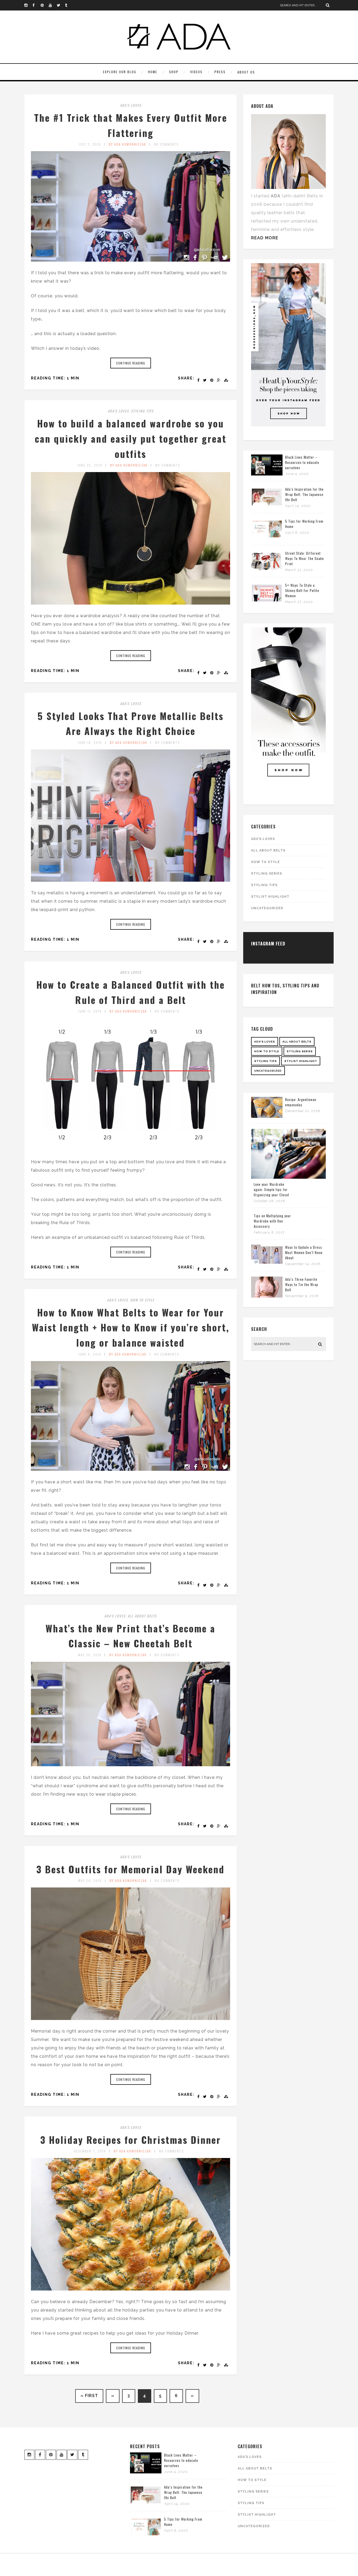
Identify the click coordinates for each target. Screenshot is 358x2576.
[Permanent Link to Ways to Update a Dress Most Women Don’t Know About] (267, 1264)
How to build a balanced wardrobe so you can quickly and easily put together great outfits (131, 438)
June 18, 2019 (90, 742)
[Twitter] (61, 5)
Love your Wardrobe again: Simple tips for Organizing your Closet (272, 1189)
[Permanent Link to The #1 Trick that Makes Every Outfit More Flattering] (131, 260)
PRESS (220, 72)
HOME (153, 72)
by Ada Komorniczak (128, 144)
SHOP (174, 72)
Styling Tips (142, 411)
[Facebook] (36, 5)
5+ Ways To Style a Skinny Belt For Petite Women (302, 590)
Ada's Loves (131, 105)
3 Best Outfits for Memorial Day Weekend (131, 1869)
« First (89, 2396)
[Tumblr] (69, 5)
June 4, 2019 (90, 1354)
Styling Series (267, 874)
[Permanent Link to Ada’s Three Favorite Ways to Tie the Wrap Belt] (267, 1296)
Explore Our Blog (120, 72)
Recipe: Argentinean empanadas (301, 1102)
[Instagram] (28, 5)
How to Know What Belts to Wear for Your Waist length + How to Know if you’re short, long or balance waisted (131, 1327)
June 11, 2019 (90, 1011)
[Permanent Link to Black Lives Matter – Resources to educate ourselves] (267, 474)
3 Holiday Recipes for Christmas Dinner (131, 2139)
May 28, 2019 (90, 1655)
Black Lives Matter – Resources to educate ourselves (302, 462)
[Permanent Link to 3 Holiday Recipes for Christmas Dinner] (131, 2289)
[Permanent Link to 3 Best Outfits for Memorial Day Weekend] (131, 2019)
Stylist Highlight (270, 897)
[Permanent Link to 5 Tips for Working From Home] (267, 538)
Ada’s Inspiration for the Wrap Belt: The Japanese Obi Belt (304, 494)
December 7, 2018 (90, 2151)
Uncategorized (267, 908)
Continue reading (131, 363)
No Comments (167, 144)
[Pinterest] (45, 5)
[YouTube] (53, 5)
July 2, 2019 (90, 144)
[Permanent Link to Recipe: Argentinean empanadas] (267, 1116)
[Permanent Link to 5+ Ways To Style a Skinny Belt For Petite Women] (267, 602)
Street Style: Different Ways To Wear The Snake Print (305, 558)
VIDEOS (196, 72)
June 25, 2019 (90, 465)
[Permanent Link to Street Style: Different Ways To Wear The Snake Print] (267, 570)
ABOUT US (246, 72)
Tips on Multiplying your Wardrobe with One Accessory (272, 1221)
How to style (142, 1300)
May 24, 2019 (90, 1881)
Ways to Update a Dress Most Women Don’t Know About (304, 1252)
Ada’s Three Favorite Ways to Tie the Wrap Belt (302, 1284)
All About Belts (142, 1616)
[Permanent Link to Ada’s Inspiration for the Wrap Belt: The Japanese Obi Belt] (267, 506)
